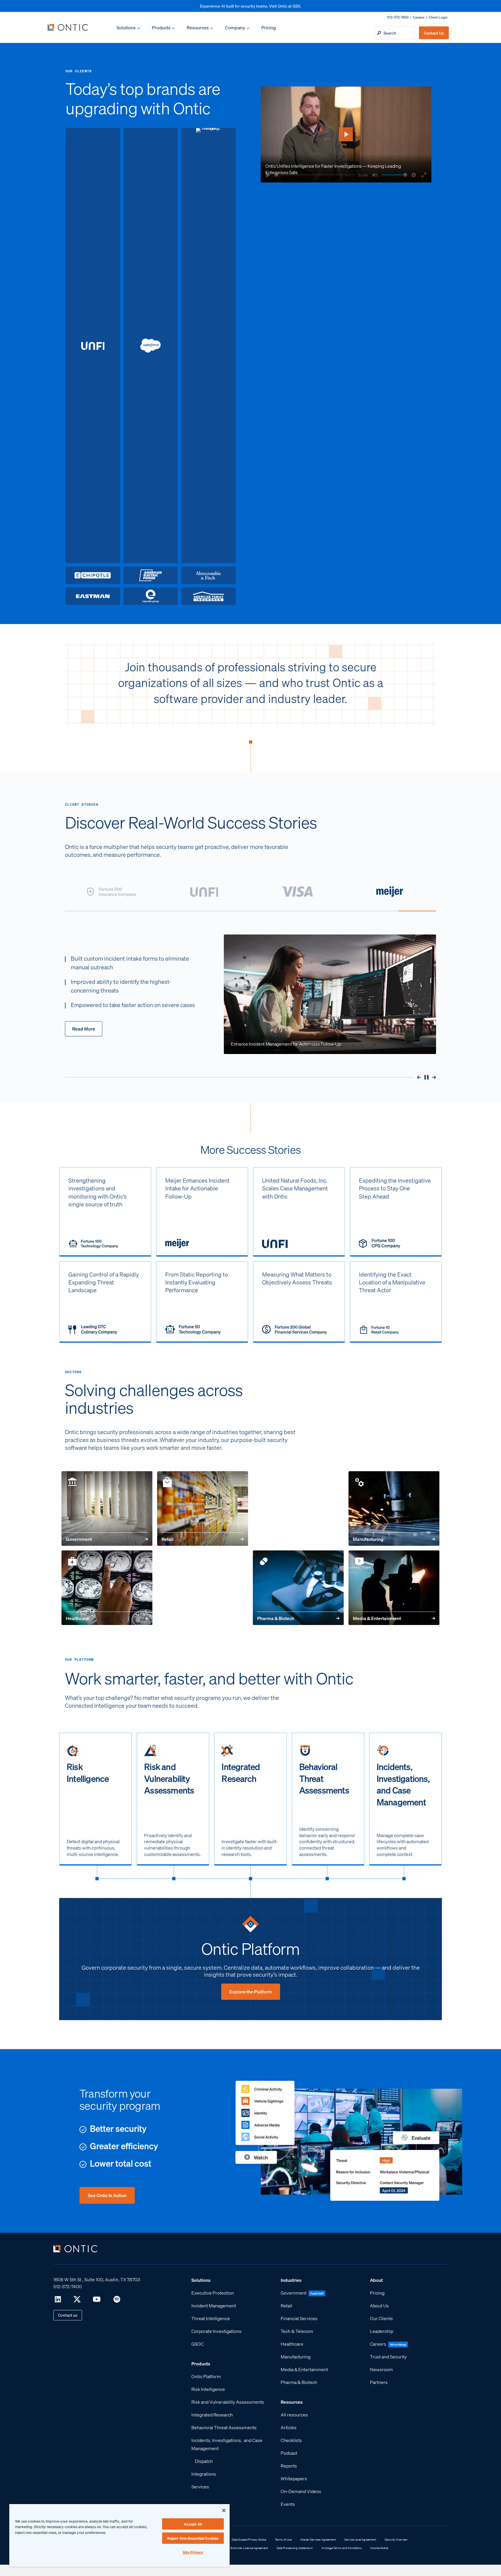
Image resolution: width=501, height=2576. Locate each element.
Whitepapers (294, 2478)
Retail (203, 1539)
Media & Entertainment (394, 1618)
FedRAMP (317, 2293)
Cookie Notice (379, 2548)
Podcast (289, 2453)
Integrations (204, 2473)
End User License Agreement (249, 2548)
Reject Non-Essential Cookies (193, 2538)
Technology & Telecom (203, 1618)
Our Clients (381, 2318)
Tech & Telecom (297, 2331)
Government (107, 1539)
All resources (294, 2414)
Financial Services (298, 1539)
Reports (289, 2465)
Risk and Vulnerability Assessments (228, 2401)
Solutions (126, 27)
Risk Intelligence (208, 2389)
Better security (118, 2128)
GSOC (197, 2343)
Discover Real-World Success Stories (191, 822)
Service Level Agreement (360, 2539)
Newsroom (381, 2369)
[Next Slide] (434, 1077)
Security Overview (396, 2539)
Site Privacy (193, 2552)
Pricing (268, 27)
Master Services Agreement (318, 2539)
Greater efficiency (124, 2146)
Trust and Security (388, 2356)
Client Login (438, 17)
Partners (379, 2382)
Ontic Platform (251, 1948)
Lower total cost (121, 2163)
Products (161, 27)
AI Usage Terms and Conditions (342, 2548)
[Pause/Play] (426, 1077)
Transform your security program (120, 2099)
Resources (198, 27)
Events (288, 2504)
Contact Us (434, 33)
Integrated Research (212, 2414)
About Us (379, 2305)
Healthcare (107, 1618)
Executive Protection (213, 2292)
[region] (119, 2535)
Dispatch (204, 2461)
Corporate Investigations (216, 2331)
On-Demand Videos (301, 2491)
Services (200, 2486)
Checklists (291, 2440)
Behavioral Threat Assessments (224, 2427)
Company (235, 27)
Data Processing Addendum (295, 2548)
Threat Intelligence (211, 2318)
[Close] (224, 2510)
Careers (419, 17)
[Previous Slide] (419, 1077)
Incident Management (214, 2305)
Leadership (382, 2331)
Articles (289, 2427)
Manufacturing (394, 1539)
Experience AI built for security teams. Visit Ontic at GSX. (251, 6)
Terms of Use (283, 2539)
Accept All (193, 2524)
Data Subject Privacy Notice (249, 2539)
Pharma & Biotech (298, 1618)
